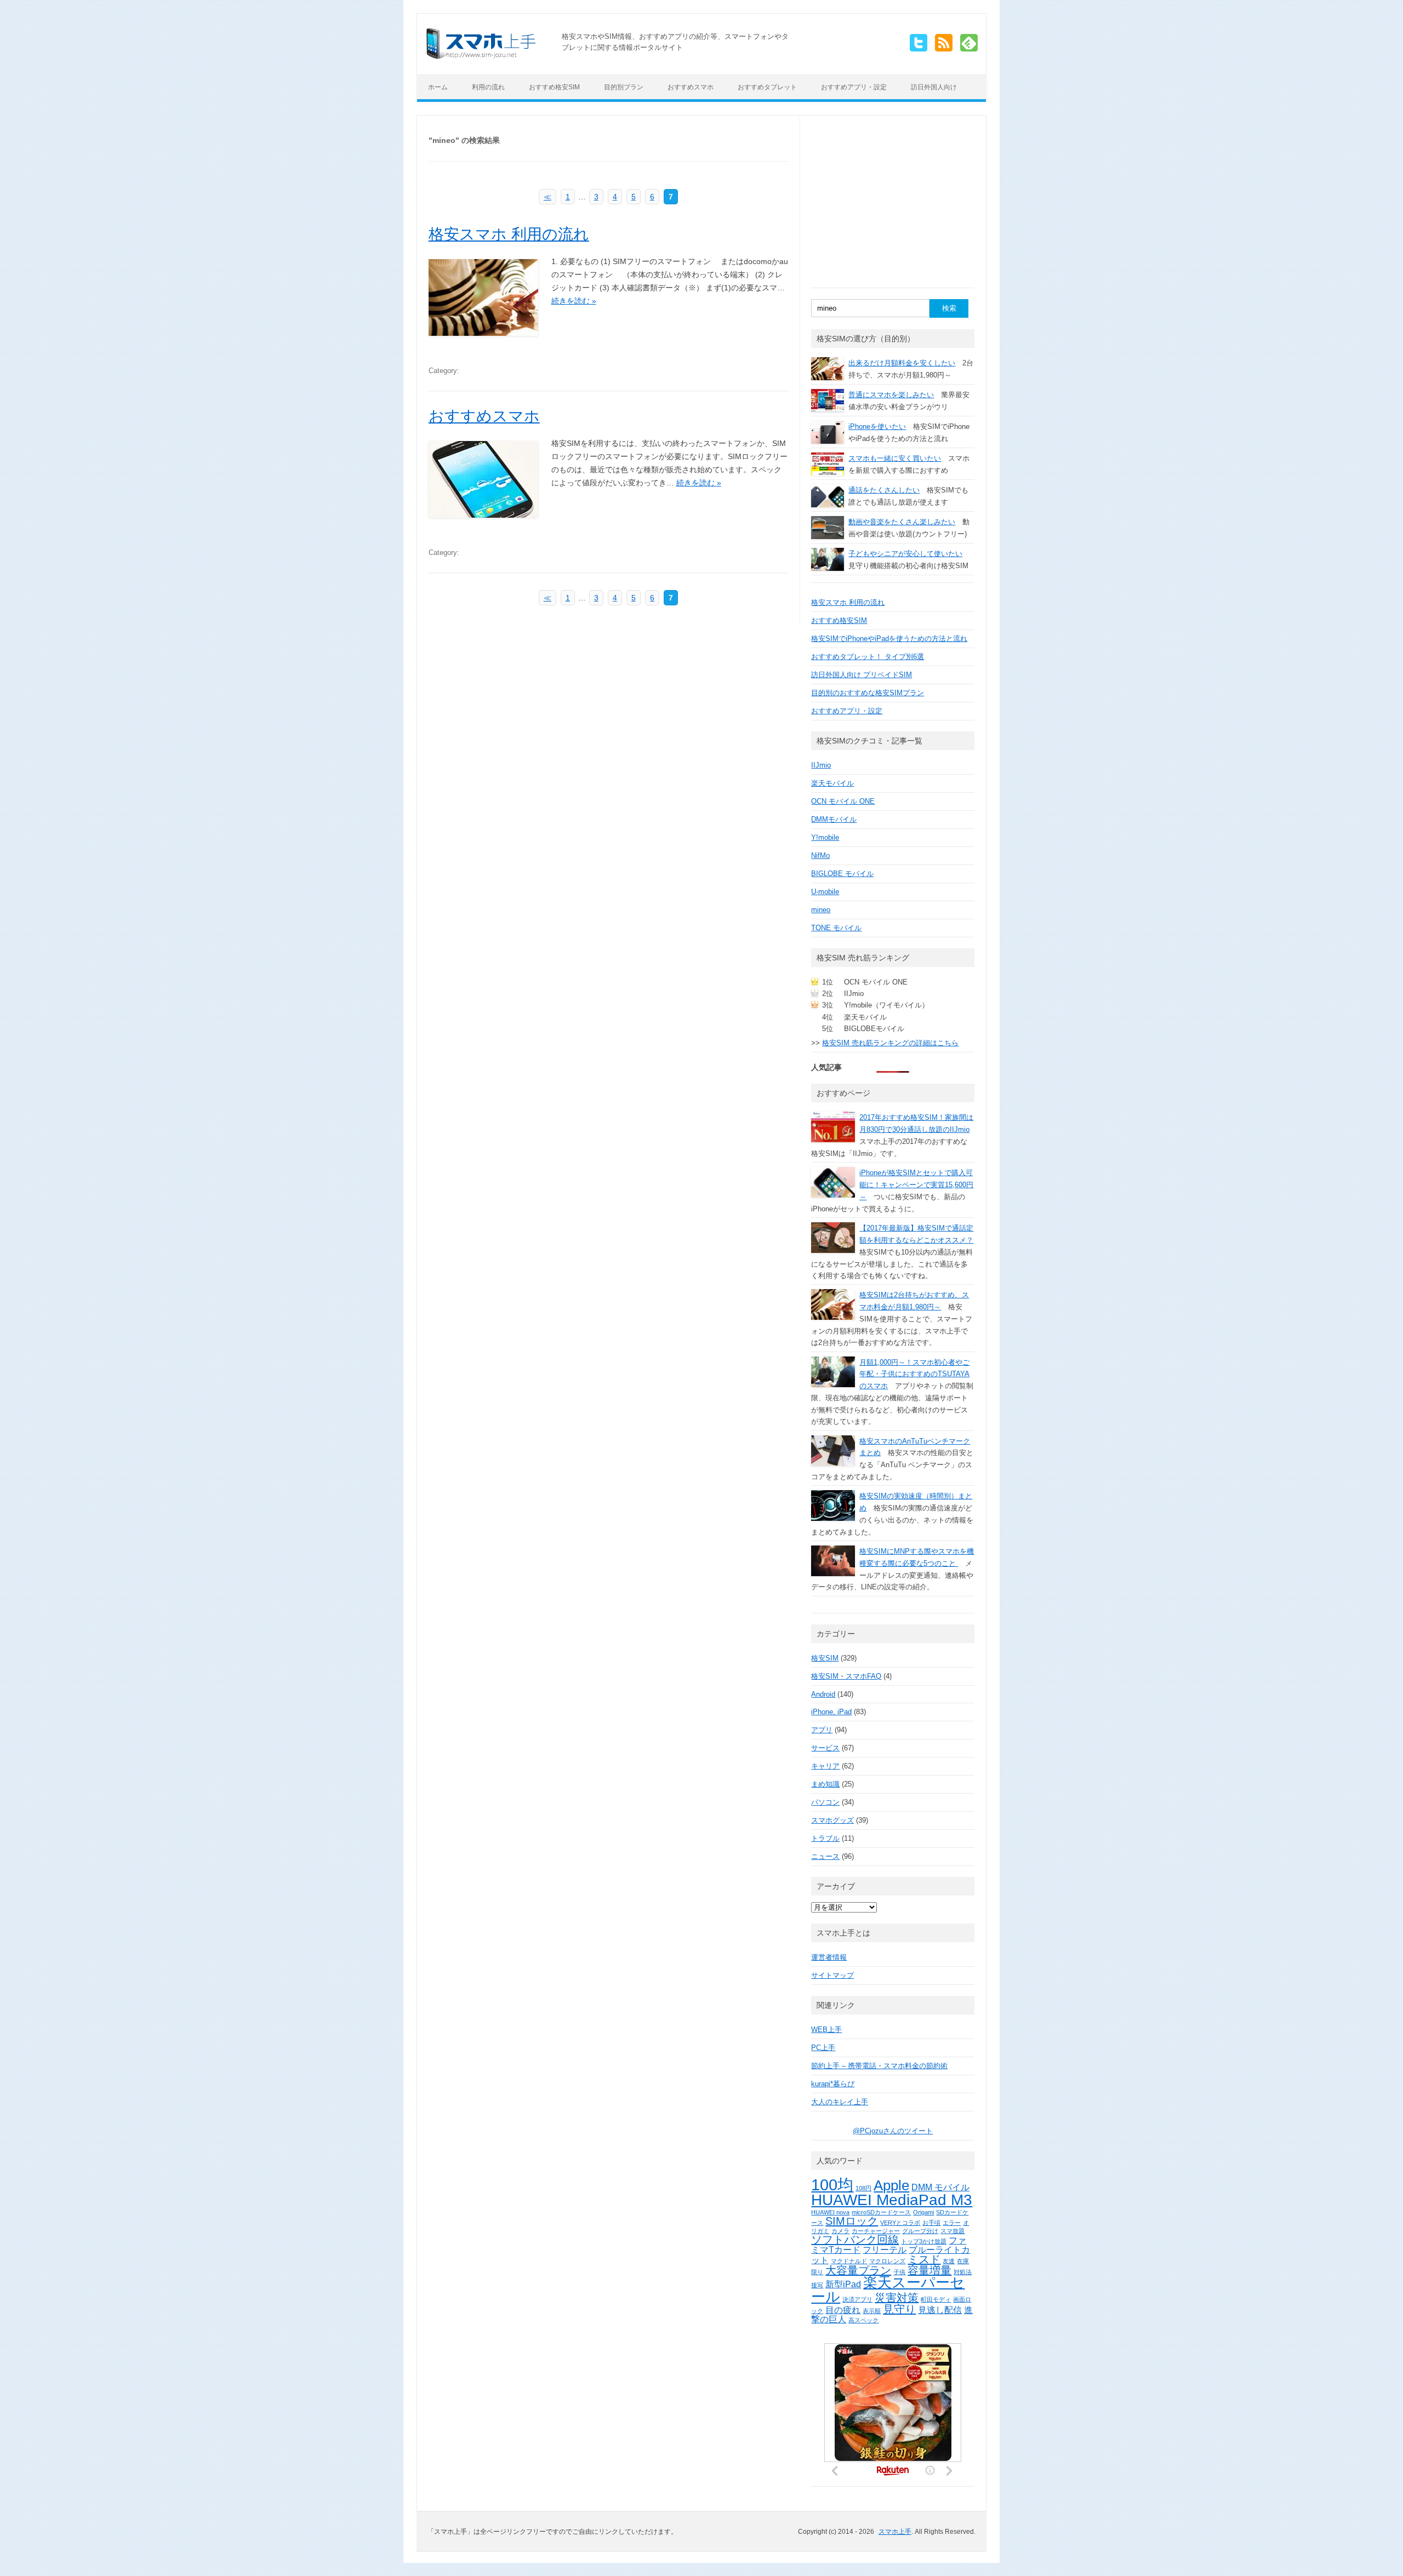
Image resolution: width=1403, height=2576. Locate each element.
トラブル (825, 1838)
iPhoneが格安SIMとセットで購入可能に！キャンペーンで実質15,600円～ (916, 1185)
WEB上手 (826, 2030)
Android (823, 1694)
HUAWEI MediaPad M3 (892, 2200)
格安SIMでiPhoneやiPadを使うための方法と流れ (889, 639)
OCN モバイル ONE (843, 801)
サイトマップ (832, 1975)
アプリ (822, 1730)
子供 (899, 2272)
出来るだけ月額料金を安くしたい (902, 363)
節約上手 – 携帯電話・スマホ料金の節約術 (879, 2066)
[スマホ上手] (481, 56)
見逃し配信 (940, 2310)
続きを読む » (574, 301)
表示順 (872, 2311)
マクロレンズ (887, 2261)
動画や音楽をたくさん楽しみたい (902, 522)
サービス (825, 1748)
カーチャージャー (876, 2231)
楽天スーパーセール (888, 2289)
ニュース (825, 1856)
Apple (891, 2185)
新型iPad (843, 2284)
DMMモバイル (834, 819)
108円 (863, 2188)
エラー (952, 2223)
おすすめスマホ (691, 87)
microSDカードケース (881, 2212)
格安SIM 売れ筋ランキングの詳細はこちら (890, 1043)
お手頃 (931, 2223)
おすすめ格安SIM (554, 87)
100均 (832, 2185)
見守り (899, 2309)
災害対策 (897, 2298)
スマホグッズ (832, 1820)
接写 (817, 2285)
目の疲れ (843, 2310)
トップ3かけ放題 (924, 2241)
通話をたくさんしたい (884, 490)
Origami (923, 2212)
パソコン (825, 1802)
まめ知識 (825, 1784)
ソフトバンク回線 (855, 2240)
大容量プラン (858, 2270)
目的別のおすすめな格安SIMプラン (868, 693)
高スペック (863, 2320)
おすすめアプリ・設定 (854, 87)
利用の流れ (488, 87)
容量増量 (929, 2270)
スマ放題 (953, 2231)
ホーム (438, 87)
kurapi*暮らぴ (833, 2084)
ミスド (924, 2259)
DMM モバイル (940, 2187)
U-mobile (825, 892)
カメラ (840, 2231)
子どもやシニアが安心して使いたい (905, 554)
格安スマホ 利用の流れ (509, 234)
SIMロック (852, 2221)
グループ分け (920, 2231)
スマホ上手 (895, 2532)
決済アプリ (857, 2299)
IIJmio (821, 765)
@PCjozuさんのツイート (893, 2131)
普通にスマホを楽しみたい (891, 395)
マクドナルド (849, 2261)
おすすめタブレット (767, 87)
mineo (821, 910)
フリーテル (885, 2249)
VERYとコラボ (900, 2223)
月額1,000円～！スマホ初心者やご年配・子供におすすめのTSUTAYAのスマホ (914, 1374)
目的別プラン (624, 87)
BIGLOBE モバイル (842, 874)
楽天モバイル (832, 783)
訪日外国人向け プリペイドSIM (862, 675)
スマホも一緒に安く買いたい (895, 458)
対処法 (963, 2272)
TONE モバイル (836, 928)
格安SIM (825, 1658)
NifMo (820, 855)
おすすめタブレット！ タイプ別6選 (868, 657)
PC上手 (823, 2048)
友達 (949, 2261)
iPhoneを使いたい (877, 427)
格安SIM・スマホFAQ (846, 1676)
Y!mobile (825, 837)
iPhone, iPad (831, 1712)
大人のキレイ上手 (840, 2102)
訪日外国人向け (934, 87)
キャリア (825, 1766)
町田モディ (936, 2299)
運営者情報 (829, 1957)
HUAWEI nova (830, 2212)
